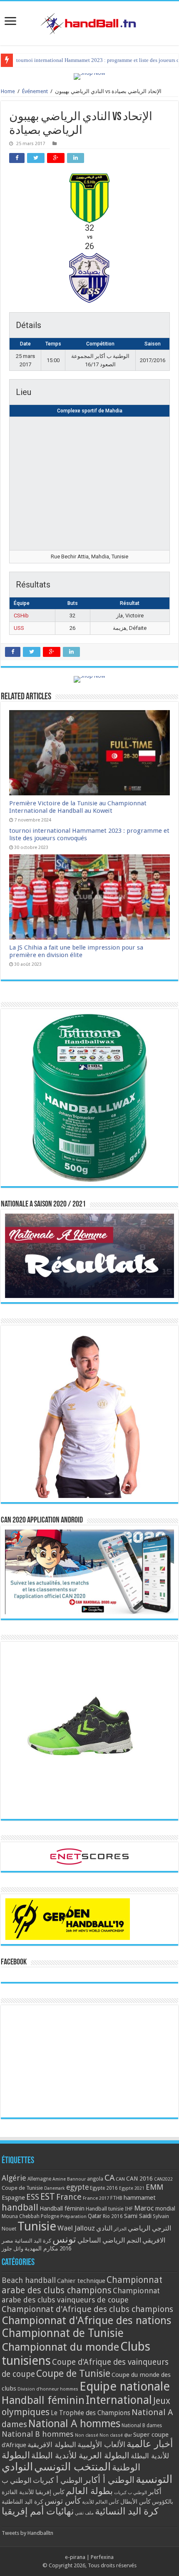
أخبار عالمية (150, 2444)
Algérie (14, 2178)
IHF (129, 2209)
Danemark (55, 2188)
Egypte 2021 (132, 2188)
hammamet (140, 2197)
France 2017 (96, 2198)
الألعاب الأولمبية (101, 2444)
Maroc (144, 2208)
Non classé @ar (116, 2435)
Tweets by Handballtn (27, 2533)
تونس (64, 2239)
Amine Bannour (69, 2179)
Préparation (73, 2217)
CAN (120, 2179)
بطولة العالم (89, 2491)
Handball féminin (62, 2208)
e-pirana (75, 2557)
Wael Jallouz (76, 2228)
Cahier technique (81, 2281)
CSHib (21, 616)
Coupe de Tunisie (22, 2188)
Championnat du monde (60, 2347)
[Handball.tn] (89, 22)
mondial (165, 2208)
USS (19, 628)
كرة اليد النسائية (33, 2241)
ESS (33, 2197)
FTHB (116, 2198)
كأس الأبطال (135, 2502)
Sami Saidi (138, 2216)
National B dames (142, 2425)
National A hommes (74, 2423)
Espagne (13, 2197)
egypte (77, 2187)
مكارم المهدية (41, 2248)
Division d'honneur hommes (48, 2389)
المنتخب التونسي (72, 2467)
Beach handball (29, 2280)
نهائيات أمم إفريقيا (38, 2511)
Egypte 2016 (104, 2188)
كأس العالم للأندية (101, 2502)
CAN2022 (163, 2179)
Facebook (14, 1962)
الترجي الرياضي (149, 2228)
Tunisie (37, 2226)
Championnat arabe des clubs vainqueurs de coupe (81, 2295)
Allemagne (39, 2179)
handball (20, 2207)
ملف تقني (84, 2513)
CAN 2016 (139, 2179)
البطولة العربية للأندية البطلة (80, 2456)
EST (48, 2197)
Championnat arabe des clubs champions (82, 2285)
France (69, 2197)
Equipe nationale (125, 2386)
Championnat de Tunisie (63, 2333)
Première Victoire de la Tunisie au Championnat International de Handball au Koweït (78, 807)
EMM (154, 2187)
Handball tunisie (105, 2209)
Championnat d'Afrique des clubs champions (87, 2309)
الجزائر (120, 2229)
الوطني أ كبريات (58, 2480)
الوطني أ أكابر (109, 2480)
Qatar (95, 2216)
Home (8, 91)
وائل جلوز (12, 2249)
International (119, 2400)
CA (109, 2178)
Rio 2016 (113, 2216)
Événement (35, 91)
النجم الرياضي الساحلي (109, 2240)
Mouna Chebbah (21, 2216)
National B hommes (38, 2434)
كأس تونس (63, 2501)
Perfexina (102, 2557)
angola (95, 2179)
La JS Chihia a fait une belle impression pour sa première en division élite (76, 951)
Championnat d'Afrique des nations (87, 2320)
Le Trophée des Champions (91, 2413)
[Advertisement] (89, 2061)
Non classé (87, 2435)
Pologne (50, 2216)
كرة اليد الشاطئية (22, 2502)
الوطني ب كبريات (131, 2493)
